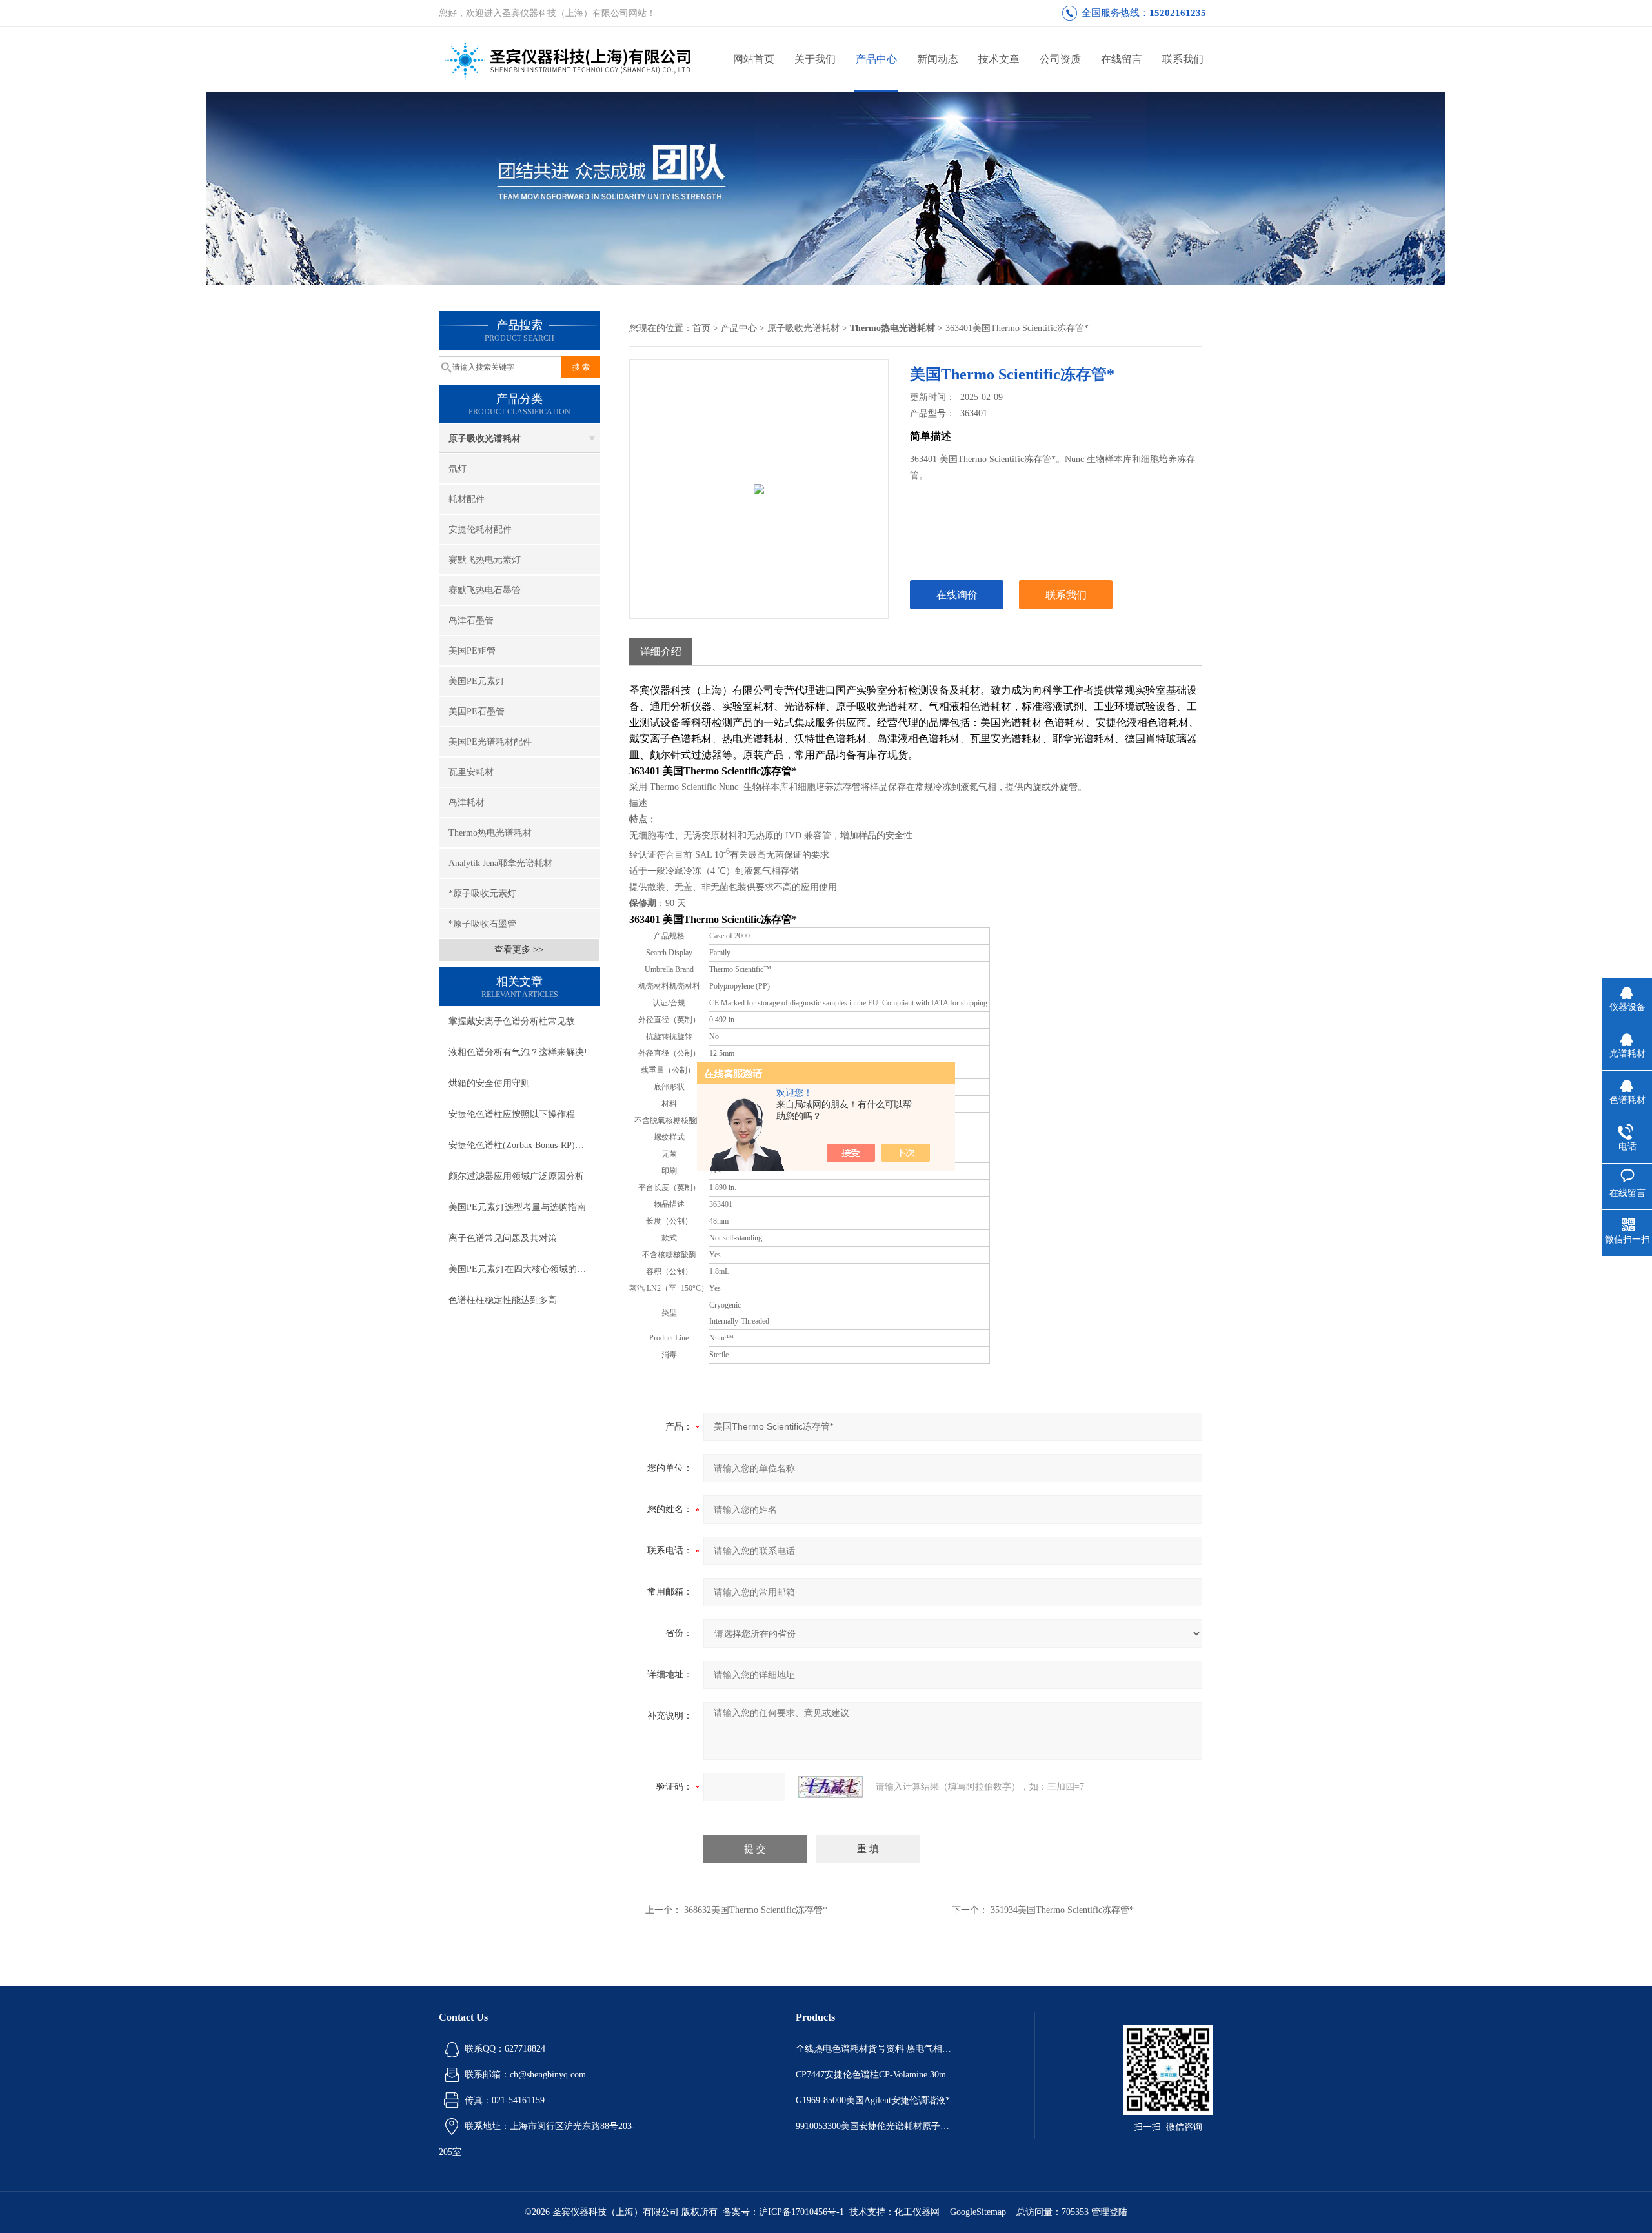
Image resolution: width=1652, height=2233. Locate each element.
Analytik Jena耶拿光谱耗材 (500, 863)
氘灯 (458, 469)
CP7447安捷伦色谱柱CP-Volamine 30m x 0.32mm (876, 2075)
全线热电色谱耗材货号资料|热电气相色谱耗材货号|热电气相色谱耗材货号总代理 (876, 2049)
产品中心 (876, 59)
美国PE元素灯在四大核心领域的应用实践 (524, 1269)
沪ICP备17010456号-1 (801, 2212)
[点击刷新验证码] (831, 1787)
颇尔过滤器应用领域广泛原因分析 (516, 1176)
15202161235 (1178, 13)
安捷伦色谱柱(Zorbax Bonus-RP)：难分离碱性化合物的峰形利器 (524, 1145)
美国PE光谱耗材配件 (490, 742)
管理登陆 (1109, 2212)
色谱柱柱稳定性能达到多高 (503, 1300)
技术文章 (999, 59)
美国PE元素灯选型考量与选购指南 (517, 1207)
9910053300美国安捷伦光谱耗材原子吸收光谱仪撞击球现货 (876, 2126)
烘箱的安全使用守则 (489, 1083)
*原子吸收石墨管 (482, 924)
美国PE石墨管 (477, 712)
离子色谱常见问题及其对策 (503, 1238)
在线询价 (957, 595)
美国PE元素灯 (477, 681)
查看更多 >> (519, 950)
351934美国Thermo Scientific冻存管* (1062, 1910)
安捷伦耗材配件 (480, 530)
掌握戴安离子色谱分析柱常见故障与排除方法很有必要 (524, 1021)
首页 (701, 328)
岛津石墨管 (471, 621)
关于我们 (815, 59)
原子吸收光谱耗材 (485, 439)
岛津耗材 (467, 803)
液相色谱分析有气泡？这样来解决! (518, 1052)
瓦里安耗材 (471, 772)
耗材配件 (467, 499)
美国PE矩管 (472, 651)
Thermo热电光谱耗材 (490, 833)
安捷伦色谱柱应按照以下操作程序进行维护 (524, 1114)
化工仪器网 (917, 2212)
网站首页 (754, 59)
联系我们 (1183, 59)
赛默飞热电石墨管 (485, 590)
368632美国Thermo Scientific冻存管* (756, 1910)
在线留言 (1122, 59)
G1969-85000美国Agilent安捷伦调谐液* (873, 2100)
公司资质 (1060, 59)
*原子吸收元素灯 (482, 894)
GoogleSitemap (978, 2212)
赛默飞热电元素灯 (485, 560)
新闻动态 (938, 59)
